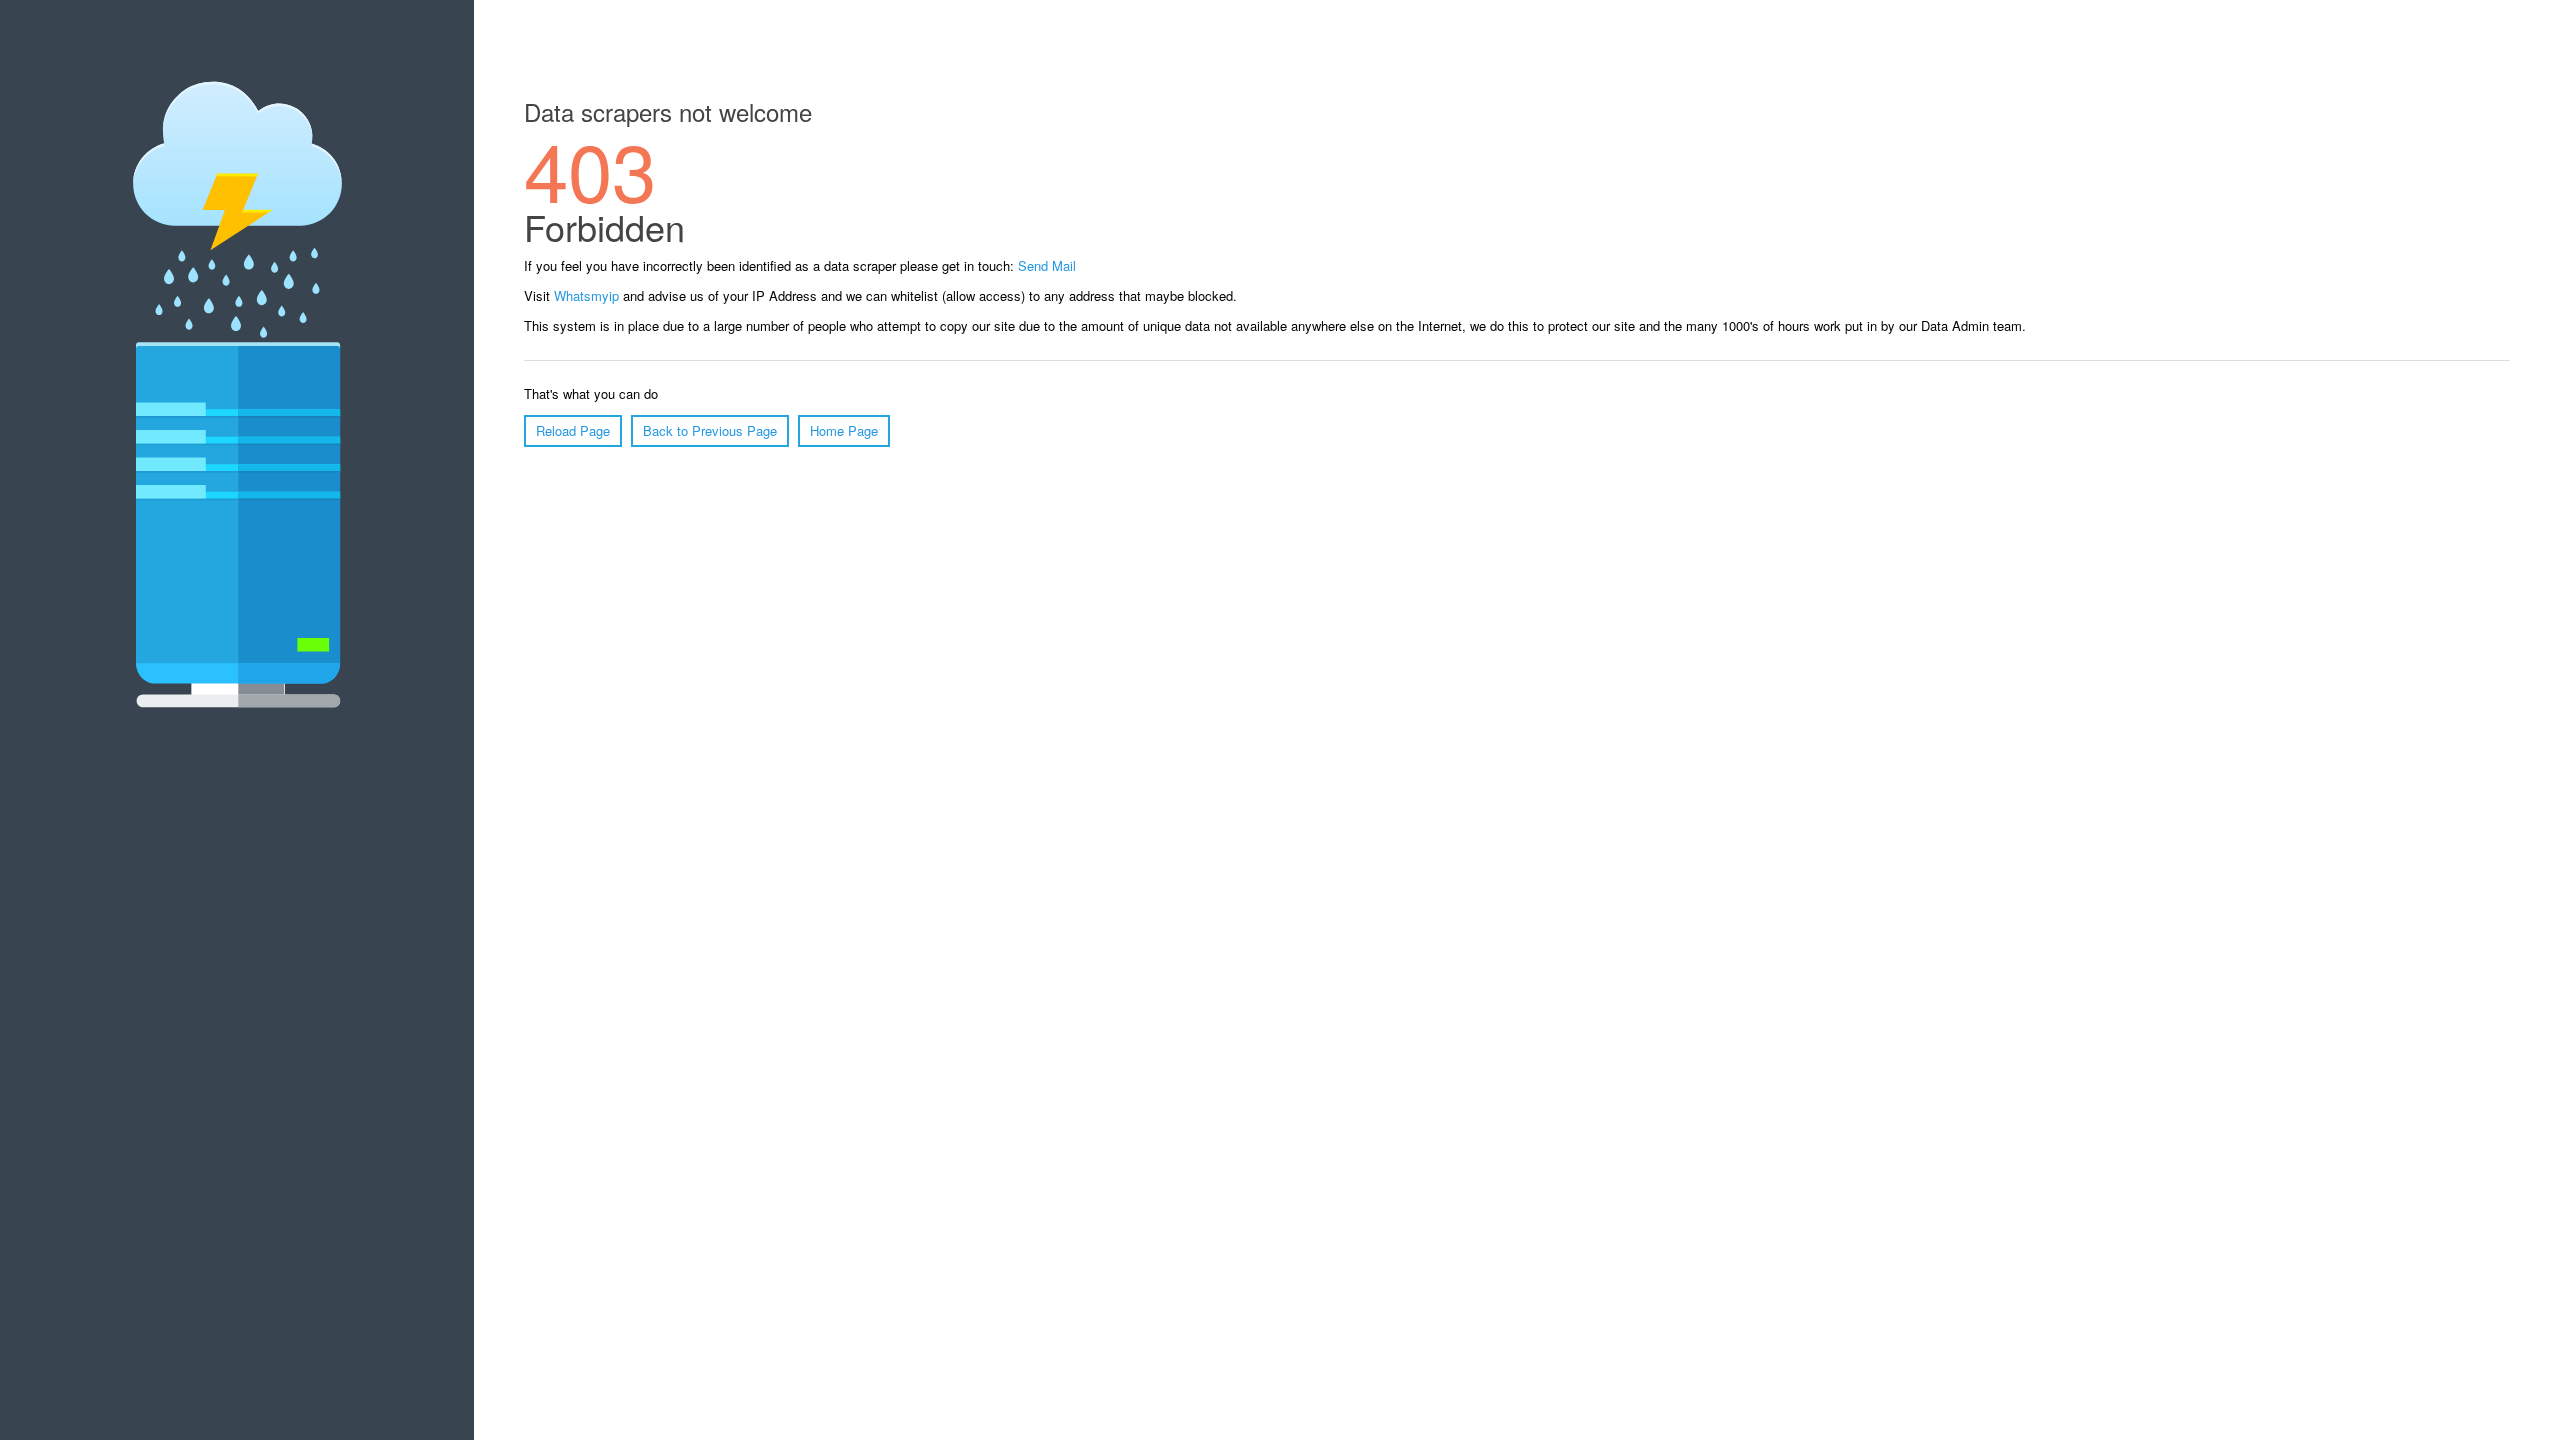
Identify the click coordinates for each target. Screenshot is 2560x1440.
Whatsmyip (586, 295)
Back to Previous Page (710, 430)
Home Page (844, 430)
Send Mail (1047, 265)
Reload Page (573, 430)
